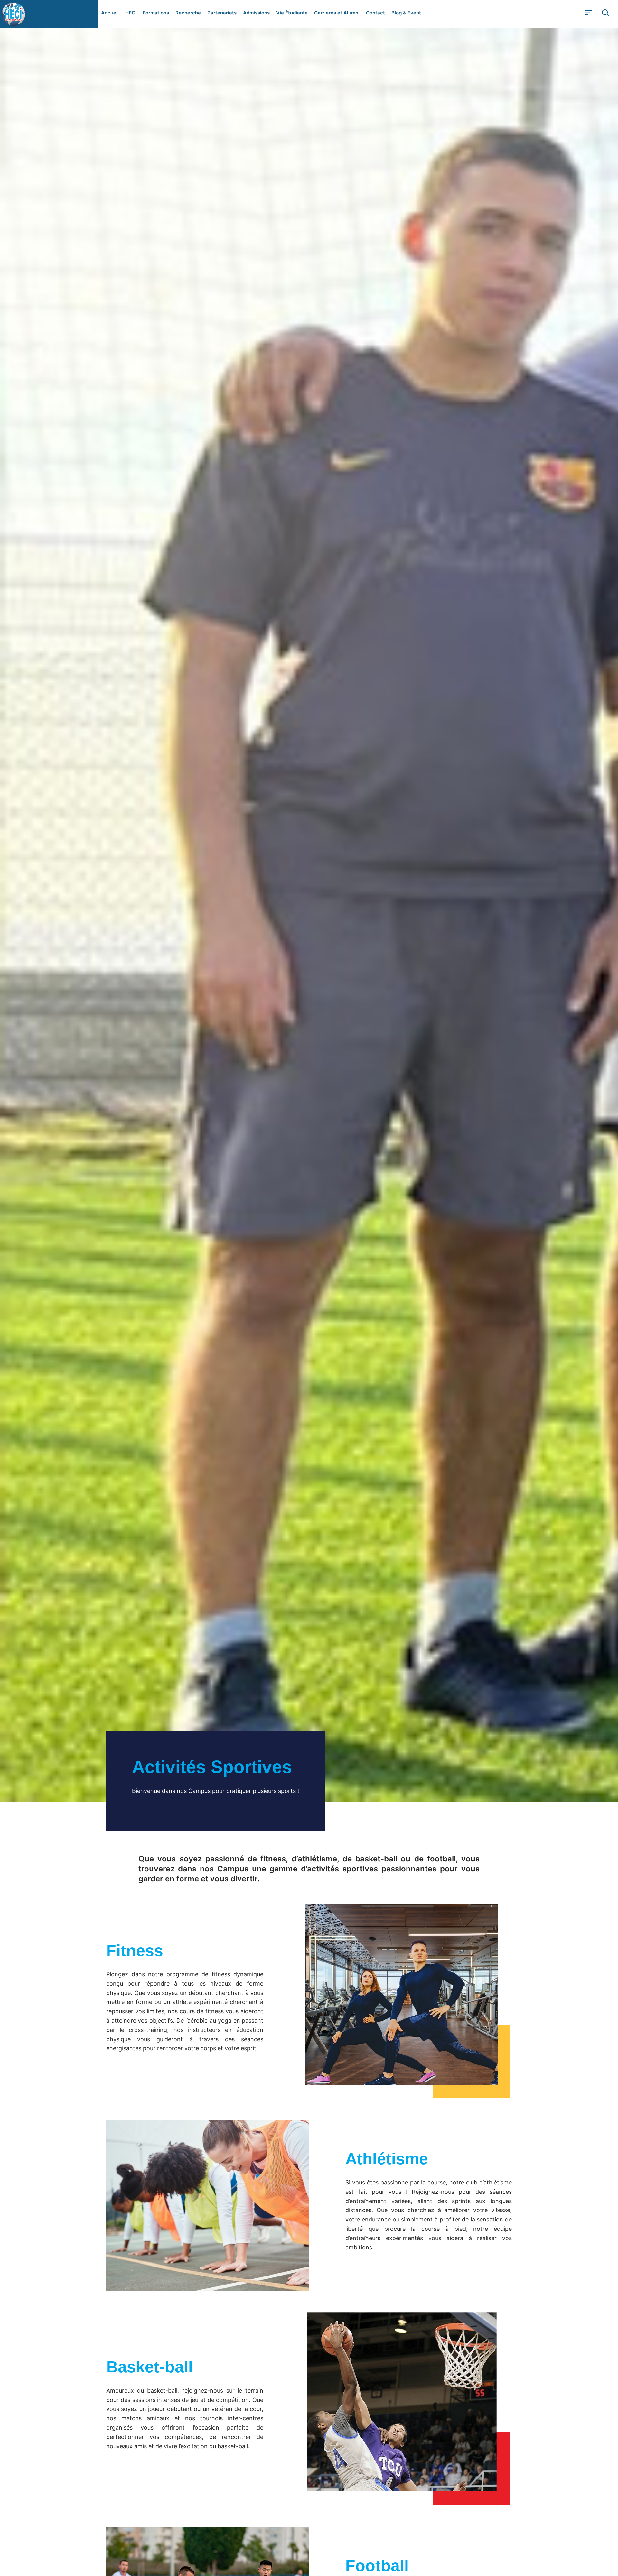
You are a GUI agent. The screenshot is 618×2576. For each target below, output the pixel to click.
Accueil (110, 13)
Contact (375, 13)
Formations (156, 13)
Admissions (256, 13)
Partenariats (222, 13)
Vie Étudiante (292, 13)
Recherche (188, 13)
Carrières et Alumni (337, 13)
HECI (131, 13)
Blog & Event (406, 13)
